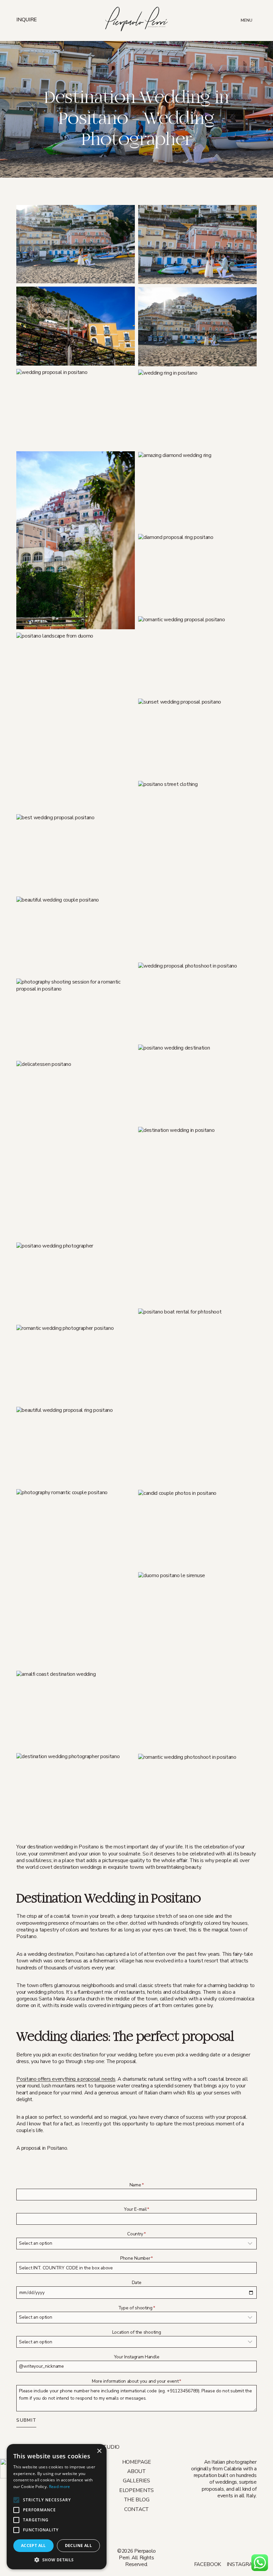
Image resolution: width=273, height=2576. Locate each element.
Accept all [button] (33, 2546)
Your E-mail (136, 2209)
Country (136, 2234)
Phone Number (136, 2258)
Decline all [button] (78, 2546)
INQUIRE (27, 20)
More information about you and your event (136, 2381)
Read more (60, 2487)
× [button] (99, 2451)
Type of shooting (137, 2308)
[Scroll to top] (270, 2560)
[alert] (57, 2507)
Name (136, 2185)
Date (137, 2283)
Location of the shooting (137, 2332)
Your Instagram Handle (136, 2357)
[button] (76, 244)
